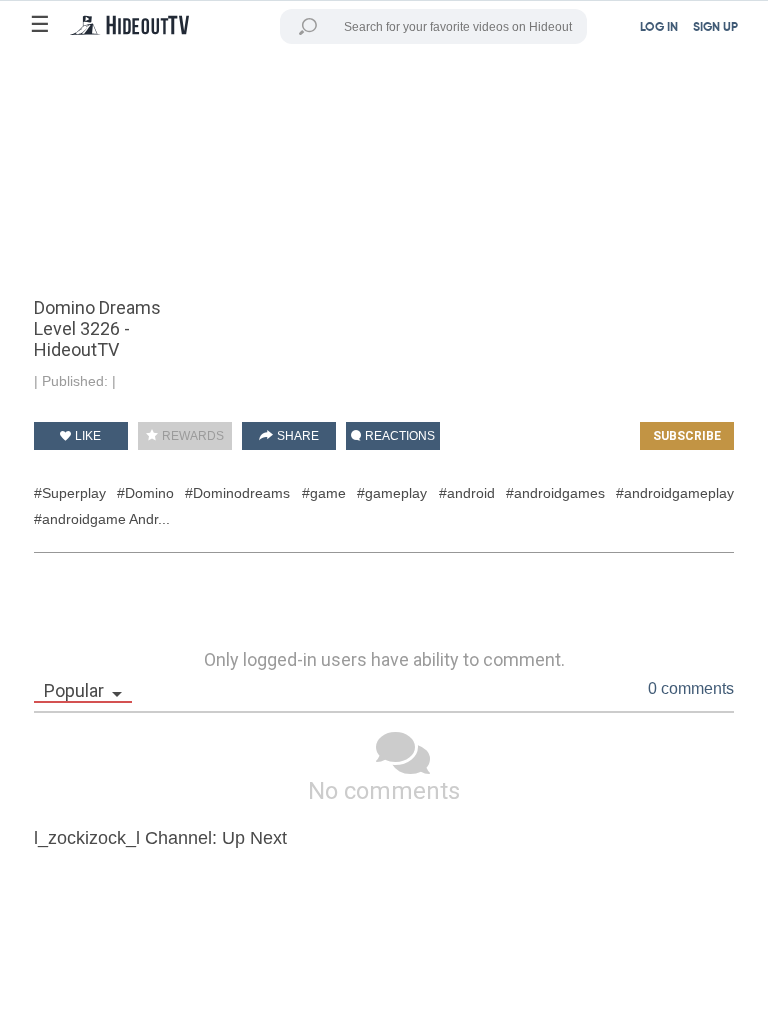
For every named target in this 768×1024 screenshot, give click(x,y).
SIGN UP (715, 28)
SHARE (296, 436)
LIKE (86, 436)
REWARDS (191, 436)
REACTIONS (398, 436)
